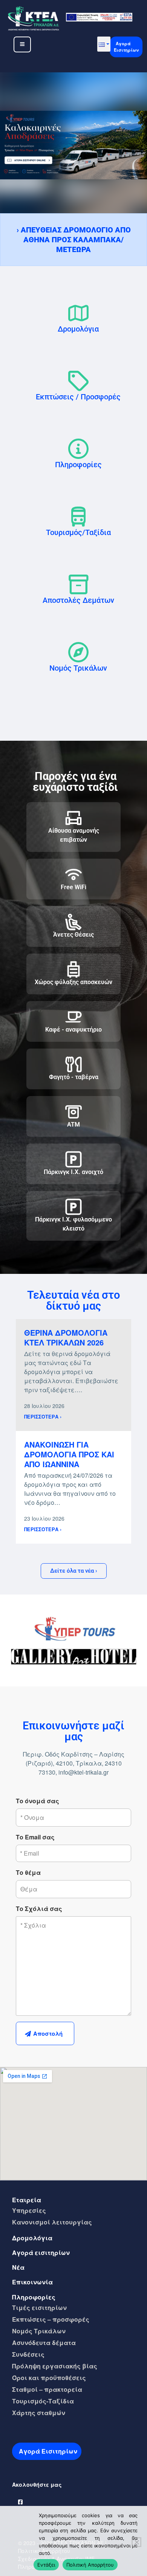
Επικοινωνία (32, 2282)
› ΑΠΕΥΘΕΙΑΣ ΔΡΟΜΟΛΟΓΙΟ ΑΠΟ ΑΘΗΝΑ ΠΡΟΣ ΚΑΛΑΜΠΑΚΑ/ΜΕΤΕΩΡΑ (74, 240)
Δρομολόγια (78, 329)
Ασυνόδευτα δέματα (44, 2343)
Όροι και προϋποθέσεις (49, 2378)
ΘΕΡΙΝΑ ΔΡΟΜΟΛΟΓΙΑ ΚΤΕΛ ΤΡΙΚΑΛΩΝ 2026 (66, 1337)
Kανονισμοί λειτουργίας (52, 2222)
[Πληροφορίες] (78, 449)
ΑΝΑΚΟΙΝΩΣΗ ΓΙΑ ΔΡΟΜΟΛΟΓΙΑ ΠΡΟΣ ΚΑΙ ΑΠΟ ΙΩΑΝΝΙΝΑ (69, 1454)
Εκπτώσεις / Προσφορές (78, 397)
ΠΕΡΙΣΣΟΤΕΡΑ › (43, 1417)
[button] (104, 44)
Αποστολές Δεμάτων (78, 600)
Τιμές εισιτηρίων (39, 2308)
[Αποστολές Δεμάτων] (78, 584)
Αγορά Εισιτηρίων (126, 47)
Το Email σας (35, 1837)
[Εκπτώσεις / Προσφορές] (78, 381)
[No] (136, 2542)
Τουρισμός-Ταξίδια (43, 2401)
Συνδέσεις (28, 2354)
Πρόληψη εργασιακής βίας (55, 2366)
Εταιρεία (27, 2200)
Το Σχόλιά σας (39, 1909)
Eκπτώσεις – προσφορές (51, 2319)
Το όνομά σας (38, 1801)
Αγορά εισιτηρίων (41, 2253)
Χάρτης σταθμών (39, 2413)
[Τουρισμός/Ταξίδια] (78, 517)
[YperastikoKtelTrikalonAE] (21, 2500)
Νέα (18, 2267)
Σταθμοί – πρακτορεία (47, 2389)
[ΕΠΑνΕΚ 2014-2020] (99, 16)
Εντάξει (46, 2565)
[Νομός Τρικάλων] (78, 652)
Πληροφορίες (78, 465)
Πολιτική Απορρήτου (90, 2565)
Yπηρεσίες (29, 2210)
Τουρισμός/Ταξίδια (78, 532)
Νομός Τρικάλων (78, 668)
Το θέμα (28, 1872)
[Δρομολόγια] (78, 313)
